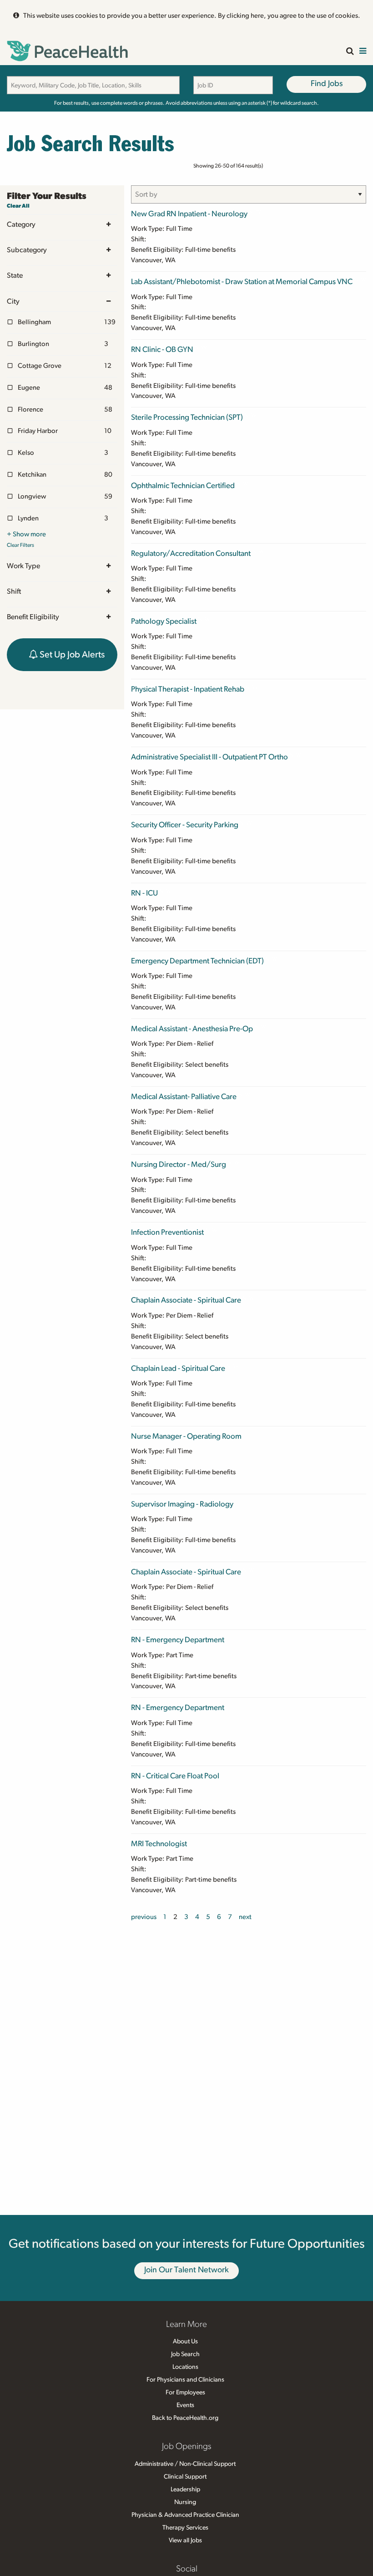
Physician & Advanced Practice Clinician (185, 2515)
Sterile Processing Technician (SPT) (187, 417)
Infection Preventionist (167, 1232)
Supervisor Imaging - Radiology (182, 1504)
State (15, 275)
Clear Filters (20, 545)
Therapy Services (185, 2528)
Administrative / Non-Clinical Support (185, 2464)
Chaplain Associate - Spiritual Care (186, 1300)
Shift (14, 591)
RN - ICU (144, 893)
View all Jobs (185, 2540)
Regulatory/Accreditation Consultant (191, 553)
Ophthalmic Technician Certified (183, 486)
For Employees (185, 2393)
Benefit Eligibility (33, 617)
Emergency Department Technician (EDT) (197, 961)
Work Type (23, 566)
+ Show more (26, 534)
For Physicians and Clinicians (185, 2380)
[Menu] (363, 52)
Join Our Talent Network (186, 2270)
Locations (185, 2367)
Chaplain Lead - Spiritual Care (178, 1368)
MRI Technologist (159, 1844)
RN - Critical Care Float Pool (175, 1776)
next (245, 1917)
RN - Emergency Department (178, 1640)
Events (185, 2405)
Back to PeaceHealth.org (185, 2418)
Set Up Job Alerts (71, 655)
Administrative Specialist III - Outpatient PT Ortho (209, 757)
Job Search (185, 2354)
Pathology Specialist (164, 621)
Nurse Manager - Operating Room (186, 1436)
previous (144, 1917)
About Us (185, 2342)
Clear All (18, 206)
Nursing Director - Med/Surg (179, 1164)
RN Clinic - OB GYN (162, 349)
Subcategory (27, 250)
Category (21, 224)
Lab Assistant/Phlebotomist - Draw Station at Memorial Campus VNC (242, 282)
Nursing (185, 2502)
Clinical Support (185, 2477)
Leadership (185, 2489)
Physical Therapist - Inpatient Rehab (188, 689)
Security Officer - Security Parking (185, 825)
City (13, 301)
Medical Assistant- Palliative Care (184, 1097)
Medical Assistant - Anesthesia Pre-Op (192, 1029)
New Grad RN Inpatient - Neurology (189, 214)
